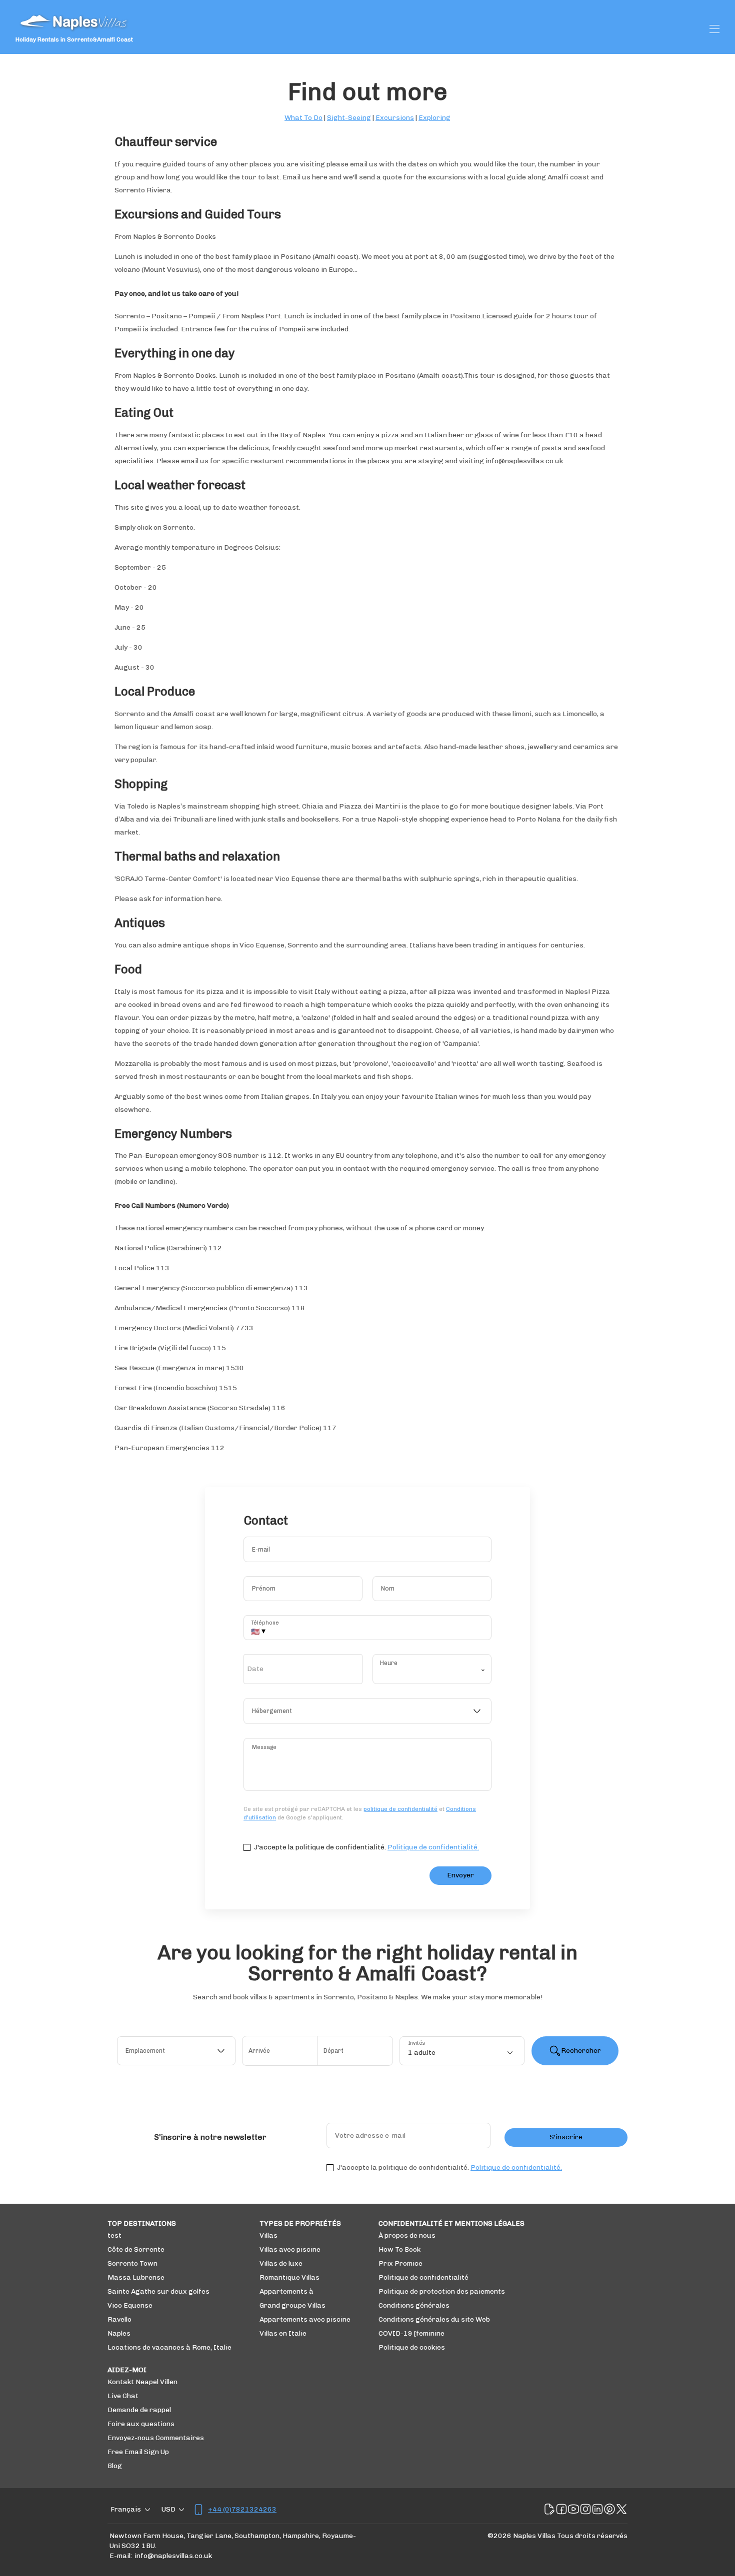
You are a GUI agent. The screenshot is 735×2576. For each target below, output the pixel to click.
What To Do (303, 118)
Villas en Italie (283, 2333)
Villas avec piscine (290, 2249)
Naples (119, 2333)
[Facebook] (561, 2510)
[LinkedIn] (597, 2510)
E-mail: (121, 2556)
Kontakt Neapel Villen (142, 2382)
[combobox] (367, 1711)
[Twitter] (621, 2510)
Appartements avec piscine (305, 2319)
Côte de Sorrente (136, 2249)
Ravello (119, 2319)
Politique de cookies (412, 2347)
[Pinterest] (609, 2510)
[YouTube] (573, 2510)
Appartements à (286, 2291)
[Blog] (549, 2510)
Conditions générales (414, 2305)
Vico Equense (130, 2305)
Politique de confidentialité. (433, 1847)
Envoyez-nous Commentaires (156, 2438)
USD (168, 2509)
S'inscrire (566, 2137)
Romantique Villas (289, 2277)
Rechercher (581, 2051)
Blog (115, 2466)
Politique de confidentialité (423, 2277)
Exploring (434, 118)
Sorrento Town (132, 2263)
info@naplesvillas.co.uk (173, 2556)
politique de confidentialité (400, 1809)
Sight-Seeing (349, 118)
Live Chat (123, 2396)
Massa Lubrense (136, 2277)
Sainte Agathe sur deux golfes (158, 2291)
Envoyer (460, 1875)
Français (126, 2509)
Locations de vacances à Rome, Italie (169, 2347)
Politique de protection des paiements (442, 2291)
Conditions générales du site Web (434, 2319)
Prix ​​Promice (400, 2263)
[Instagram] (585, 2510)
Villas (268, 2235)
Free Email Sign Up (138, 2452)
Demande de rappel (139, 2410)
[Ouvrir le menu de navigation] (714, 29)
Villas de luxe (281, 2263)
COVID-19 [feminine (411, 2333)
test (114, 2235)
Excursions (395, 118)
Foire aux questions (141, 2424)
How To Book (399, 2249)
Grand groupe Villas (292, 2305)
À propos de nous (407, 2235)
